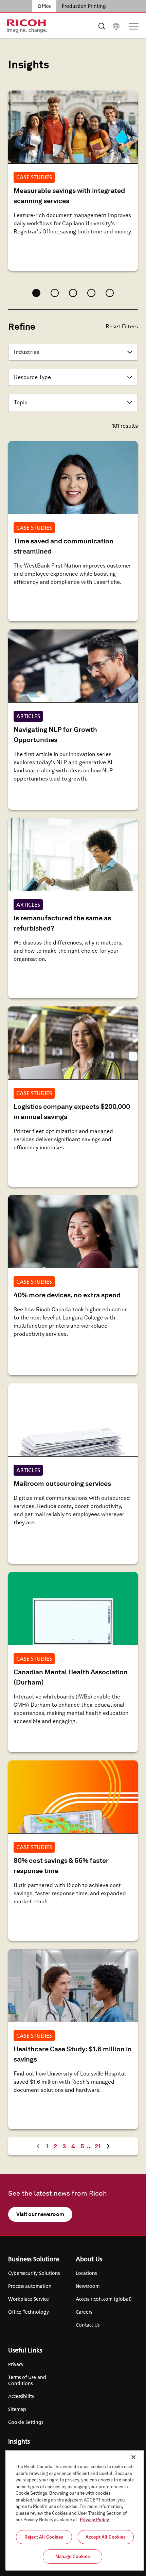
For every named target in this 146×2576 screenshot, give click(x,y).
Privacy (16, 2364)
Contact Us (88, 2325)
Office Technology (29, 2312)
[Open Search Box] (102, 26)
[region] (75, 2510)
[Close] (133, 2457)
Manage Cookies (73, 2556)
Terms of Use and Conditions (27, 2380)
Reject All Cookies (44, 2537)
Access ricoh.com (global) (104, 2299)
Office (44, 6)
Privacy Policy (94, 2520)
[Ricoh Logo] (27, 26)
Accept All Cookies (106, 2537)
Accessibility (21, 2396)
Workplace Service (29, 2299)
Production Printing (84, 6)
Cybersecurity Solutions (34, 2273)
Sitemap (17, 2409)
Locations (86, 2273)
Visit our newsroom (40, 2214)
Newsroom (88, 2286)
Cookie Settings (26, 2422)
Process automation (30, 2286)
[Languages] (116, 26)
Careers (84, 2312)
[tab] (36, 293)
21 (99, 2146)
